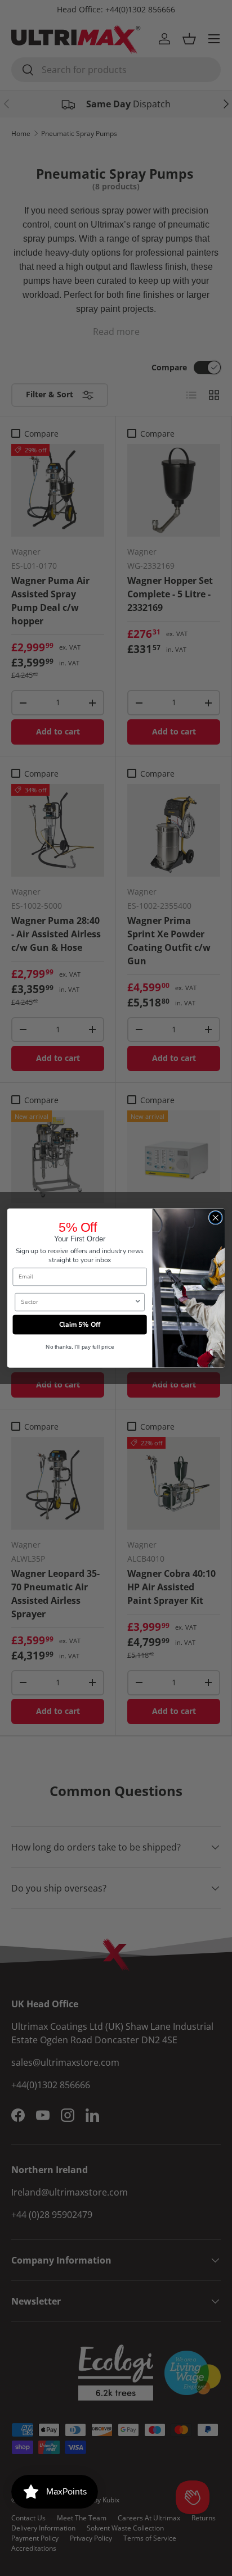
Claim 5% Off (80, 1324)
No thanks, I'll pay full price (80, 1347)
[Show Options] (138, 1302)
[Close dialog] (215, 1218)
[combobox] (77, 1302)
